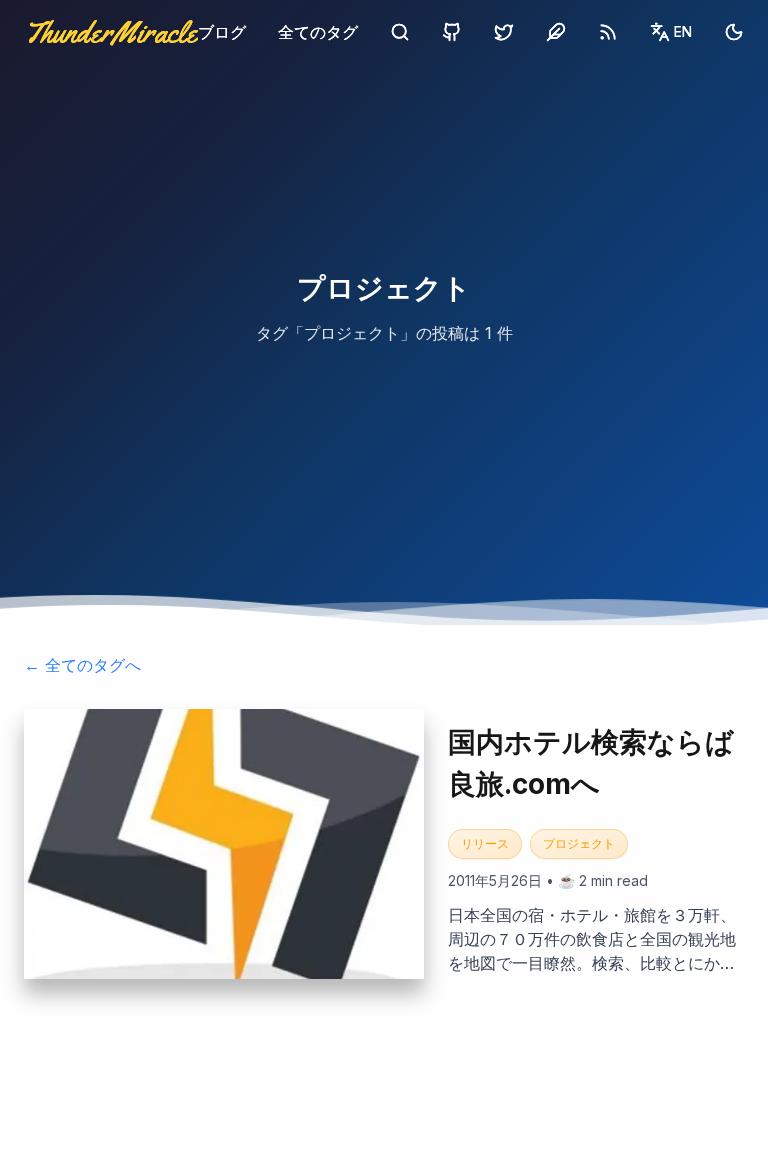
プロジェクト (579, 843)
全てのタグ (318, 32)
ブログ (222, 32)
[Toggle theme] (734, 32)
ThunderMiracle (110, 32)
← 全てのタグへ (82, 665)
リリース (485, 843)
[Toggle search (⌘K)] (400, 32)
